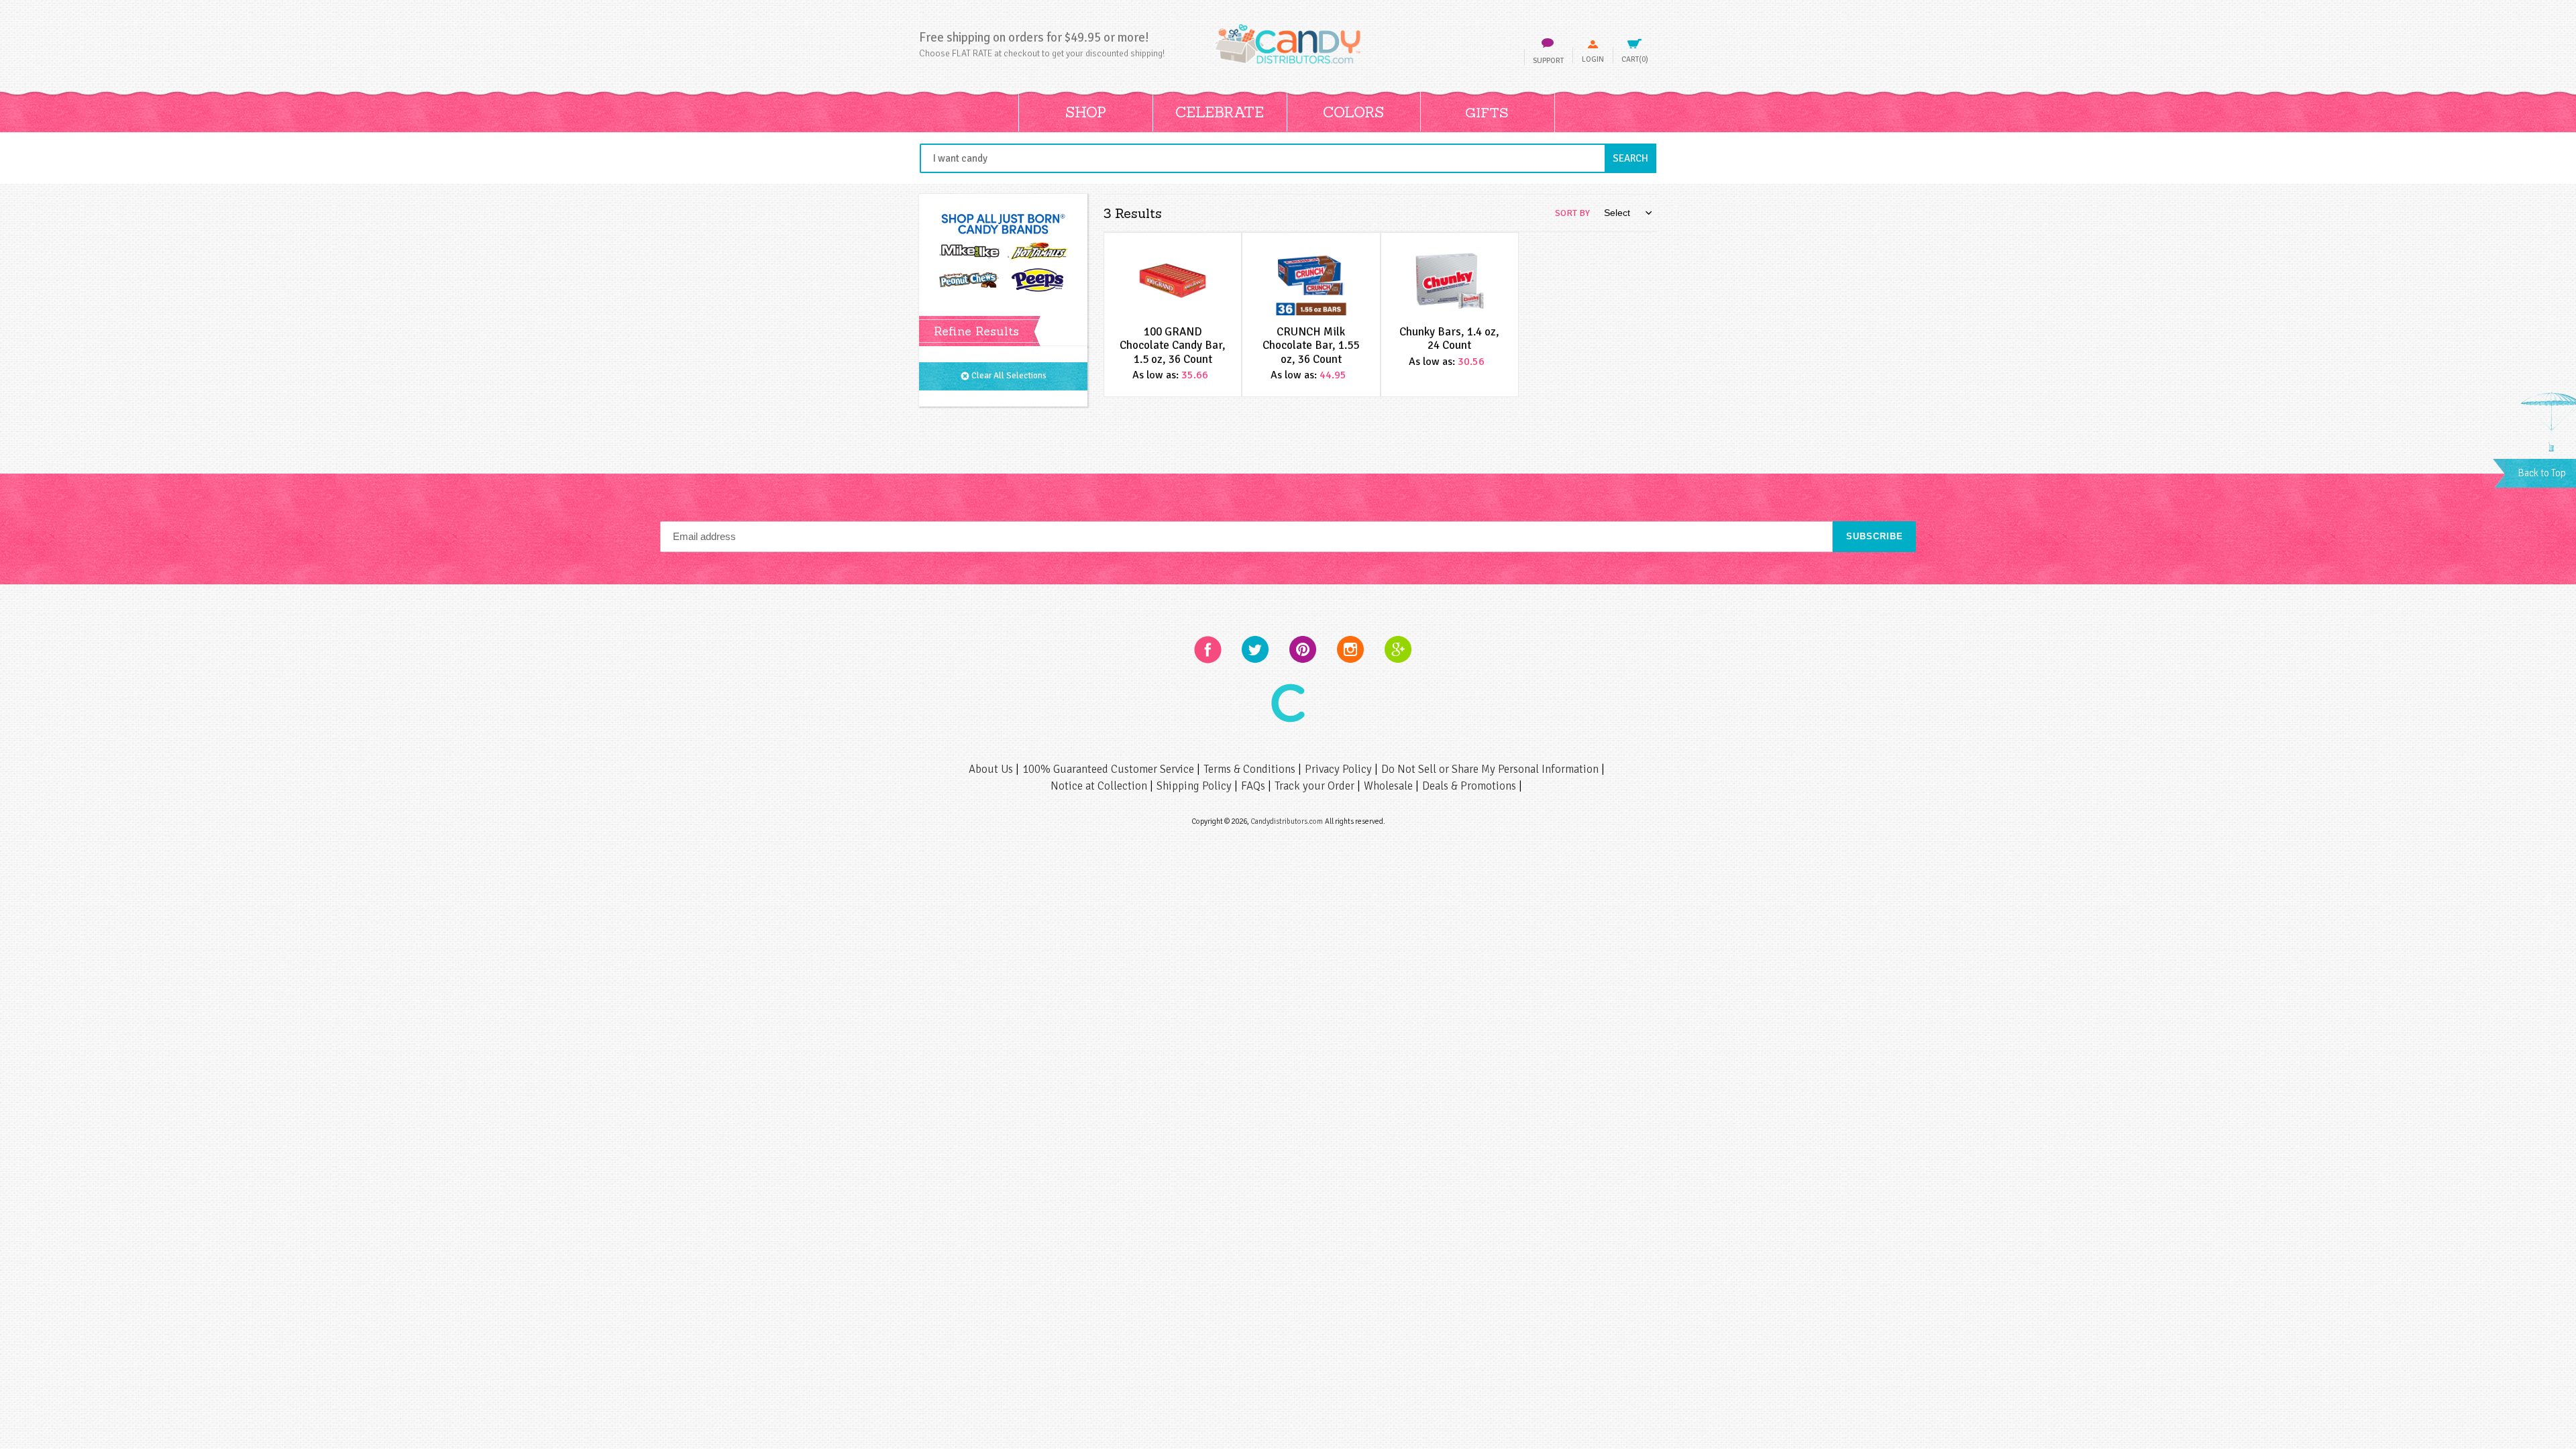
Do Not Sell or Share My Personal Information (1491, 769)
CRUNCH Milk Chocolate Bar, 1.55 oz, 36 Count (1311, 345)
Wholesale (1390, 786)
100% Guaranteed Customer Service (1110, 769)
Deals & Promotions (1470, 786)
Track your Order (1316, 786)
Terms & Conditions (1251, 769)
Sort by (1572, 213)
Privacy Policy (1340, 769)
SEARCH (1634, 158)
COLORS (1353, 112)
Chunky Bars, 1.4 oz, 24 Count (1449, 338)
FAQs (1254, 786)
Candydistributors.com (1287, 821)
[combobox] (1288, 158)
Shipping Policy (1195, 786)
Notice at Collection (1100, 786)
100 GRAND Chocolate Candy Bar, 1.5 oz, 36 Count (1173, 345)
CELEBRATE (1220, 112)
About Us (992, 769)
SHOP (1086, 112)
